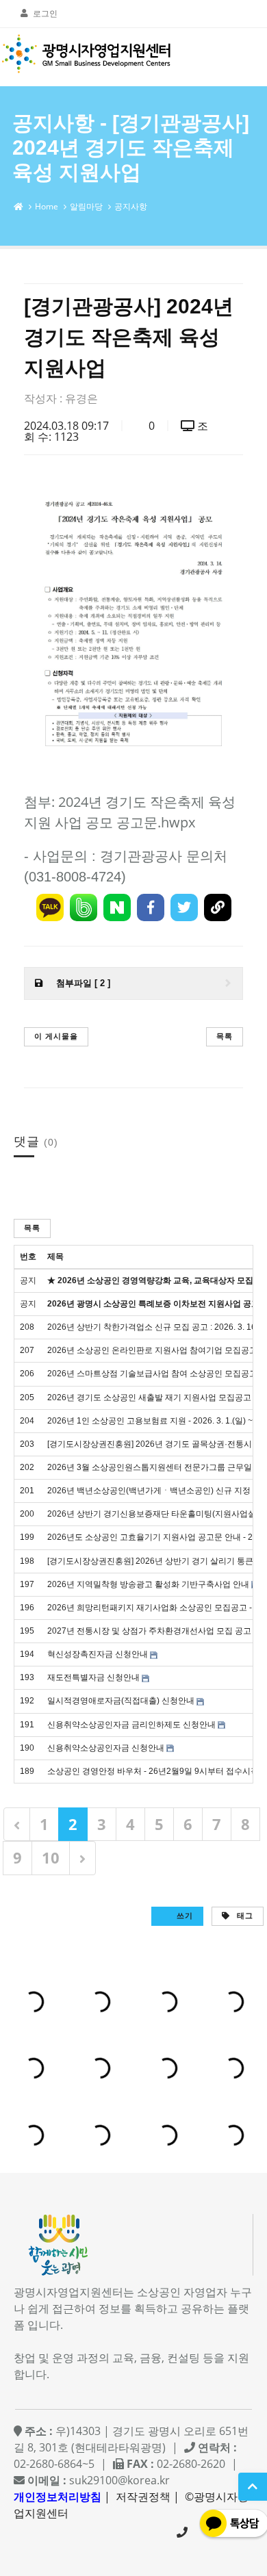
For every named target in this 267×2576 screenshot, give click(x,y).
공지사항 (131, 206)
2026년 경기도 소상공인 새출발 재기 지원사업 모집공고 (149, 1398)
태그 (244, 1915)
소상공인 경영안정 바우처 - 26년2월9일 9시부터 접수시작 (153, 1771)
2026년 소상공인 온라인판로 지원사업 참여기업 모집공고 (152, 1350)
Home (47, 206)
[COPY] (218, 907)
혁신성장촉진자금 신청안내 (98, 1654)
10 (51, 1857)
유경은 (81, 398)
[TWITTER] (184, 907)
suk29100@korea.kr (119, 2480)
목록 (225, 1036)
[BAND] (84, 907)
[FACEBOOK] (151, 907)
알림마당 (86, 206)
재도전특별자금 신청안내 (93, 1677)
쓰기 (183, 1915)
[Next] (82, 1858)
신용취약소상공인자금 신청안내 (106, 1748)
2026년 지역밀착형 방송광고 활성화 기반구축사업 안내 (148, 1584)
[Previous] (17, 1824)
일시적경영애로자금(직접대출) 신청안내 (121, 1701)
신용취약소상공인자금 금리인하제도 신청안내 (131, 1725)
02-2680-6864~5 (182, 2532)
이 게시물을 (56, 1036)
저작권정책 (143, 2497)
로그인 (45, 13)
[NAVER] (117, 907)
